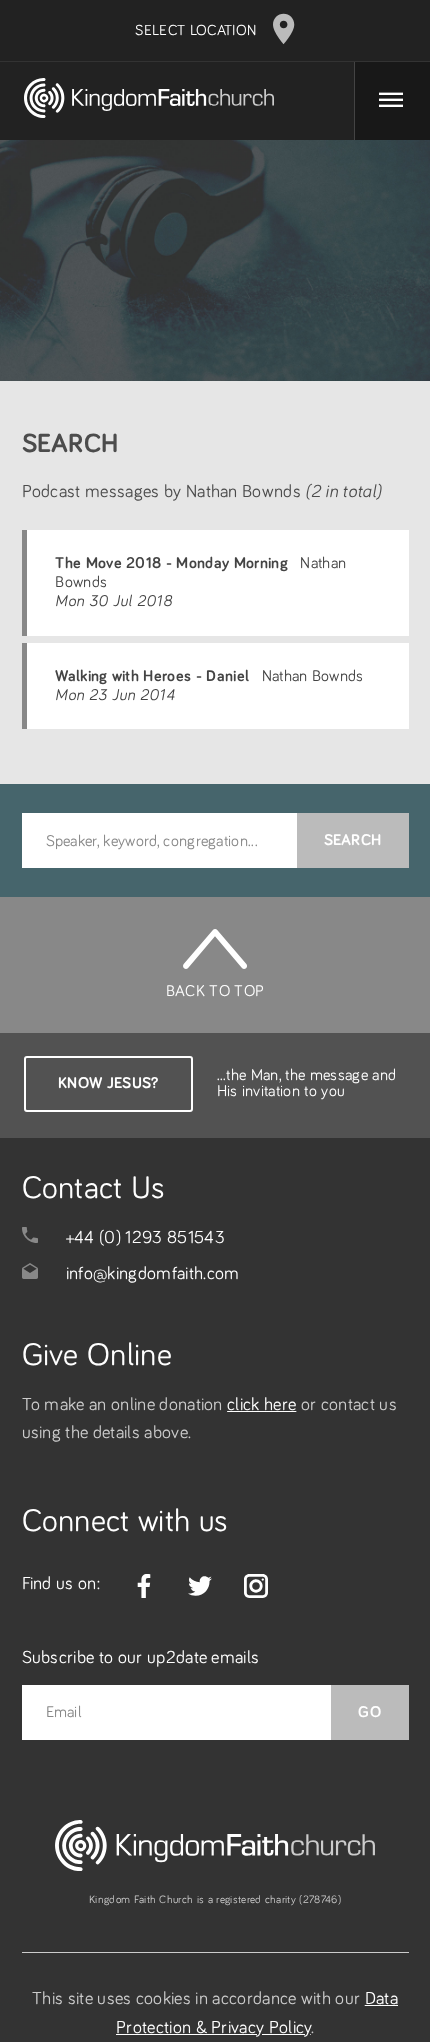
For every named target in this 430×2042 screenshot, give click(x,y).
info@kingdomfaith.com (153, 1274)
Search (353, 840)
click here (261, 1405)
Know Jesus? (108, 1083)
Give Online (97, 1356)
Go (369, 1712)
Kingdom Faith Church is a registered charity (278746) (215, 1899)
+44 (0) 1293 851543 (145, 1238)
